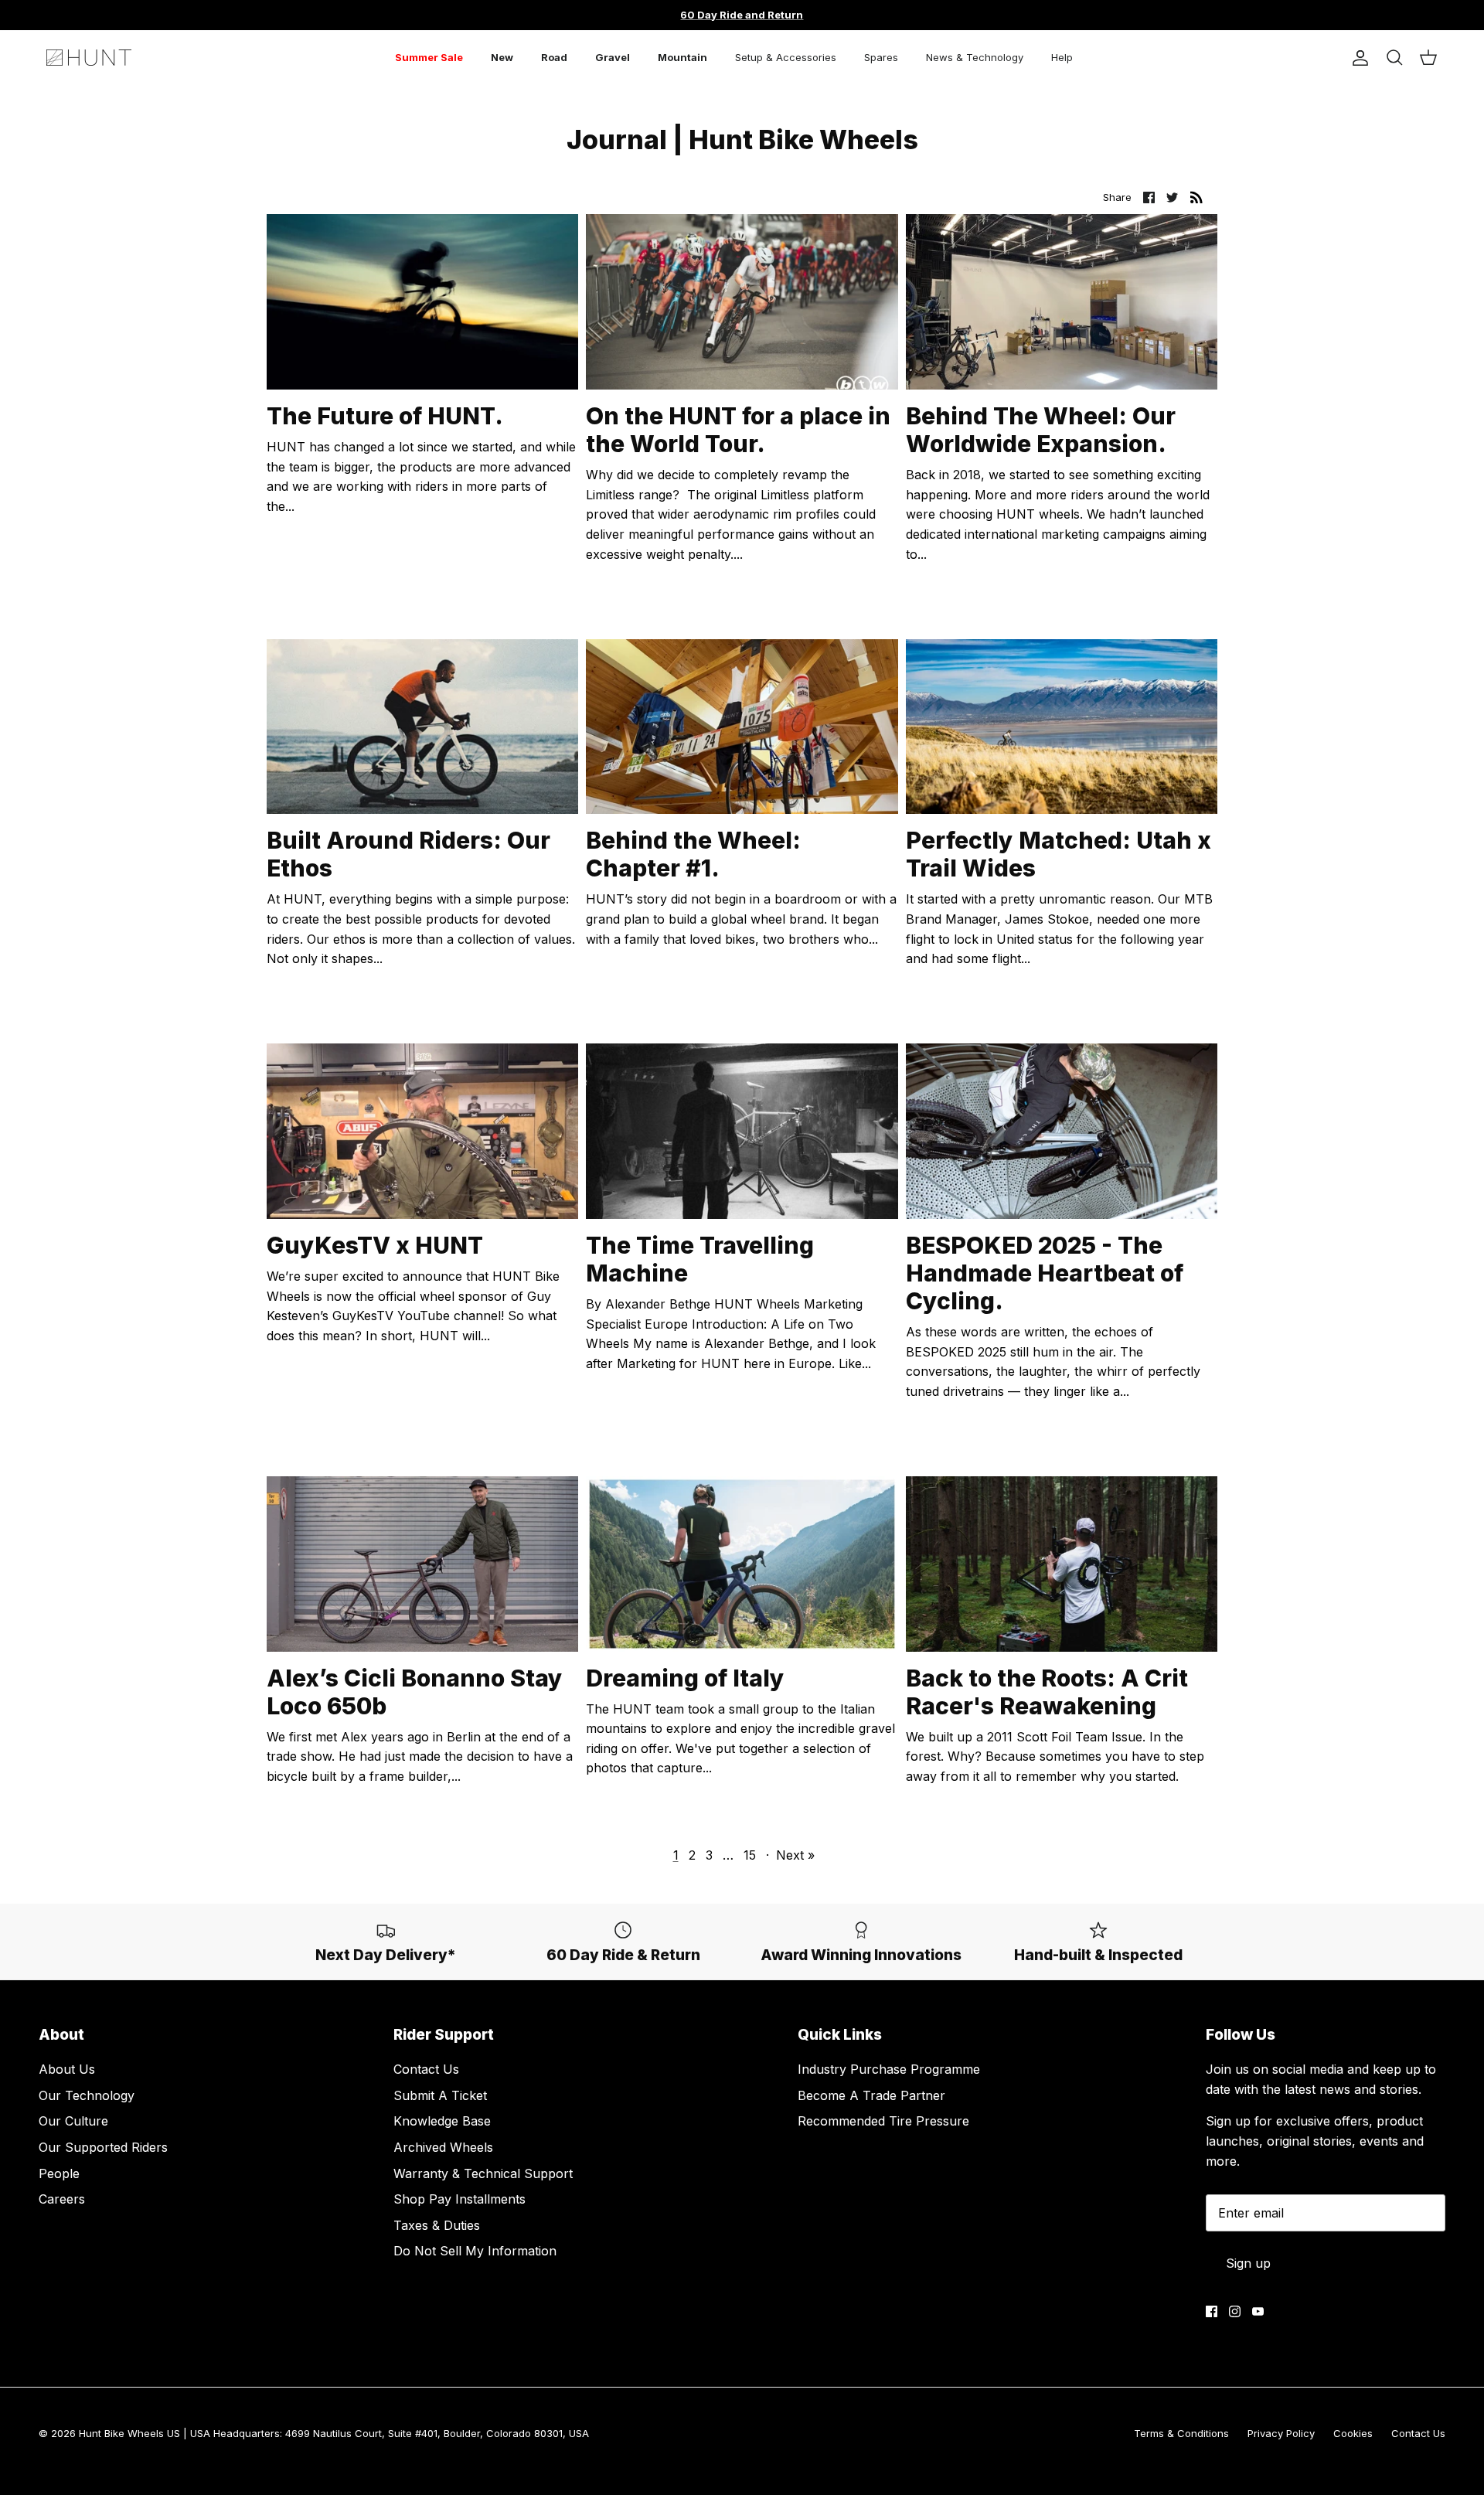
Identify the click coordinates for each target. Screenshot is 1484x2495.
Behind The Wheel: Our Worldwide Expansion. (1041, 430)
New (502, 57)
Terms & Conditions (1181, 2433)
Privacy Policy (1281, 2433)
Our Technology (87, 2095)
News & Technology (975, 57)
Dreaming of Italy (685, 1678)
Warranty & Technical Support (483, 2173)
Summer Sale (429, 57)
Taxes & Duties (437, 2225)
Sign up (1248, 2263)
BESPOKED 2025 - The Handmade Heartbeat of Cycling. (1045, 1273)
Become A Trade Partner (871, 2095)
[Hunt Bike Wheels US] (89, 58)
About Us (67, 2069)
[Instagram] (1235, 2311)
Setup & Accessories (786, 57)
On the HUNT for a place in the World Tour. (738, 430)
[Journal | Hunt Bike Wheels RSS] (1196, 197)
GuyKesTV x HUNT (375, 1245)
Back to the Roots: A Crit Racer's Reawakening (1047, 1692)
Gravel (613, 57)
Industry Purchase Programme (889, 2069)
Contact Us (426, 2069)
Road (554, 57)
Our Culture (73, 2121)
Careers (62, 2199)
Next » (795, 1855)
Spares (881, 57)
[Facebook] (1212, 2311)
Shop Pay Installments (459, 2199)
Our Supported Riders (103, 2147)
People (59, 2173)
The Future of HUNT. (385, 416)
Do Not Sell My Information (475, 2251)
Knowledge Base (442, 2121)
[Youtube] (1258, 2311)
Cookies (1353, 2433)
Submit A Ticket (440, 2095)
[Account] (1357, 58)
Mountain (682, 57)
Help (1062, 57)
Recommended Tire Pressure (883, 2121)
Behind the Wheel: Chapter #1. (693, 854)
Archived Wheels (443, 2147)
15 (750, 1855)
